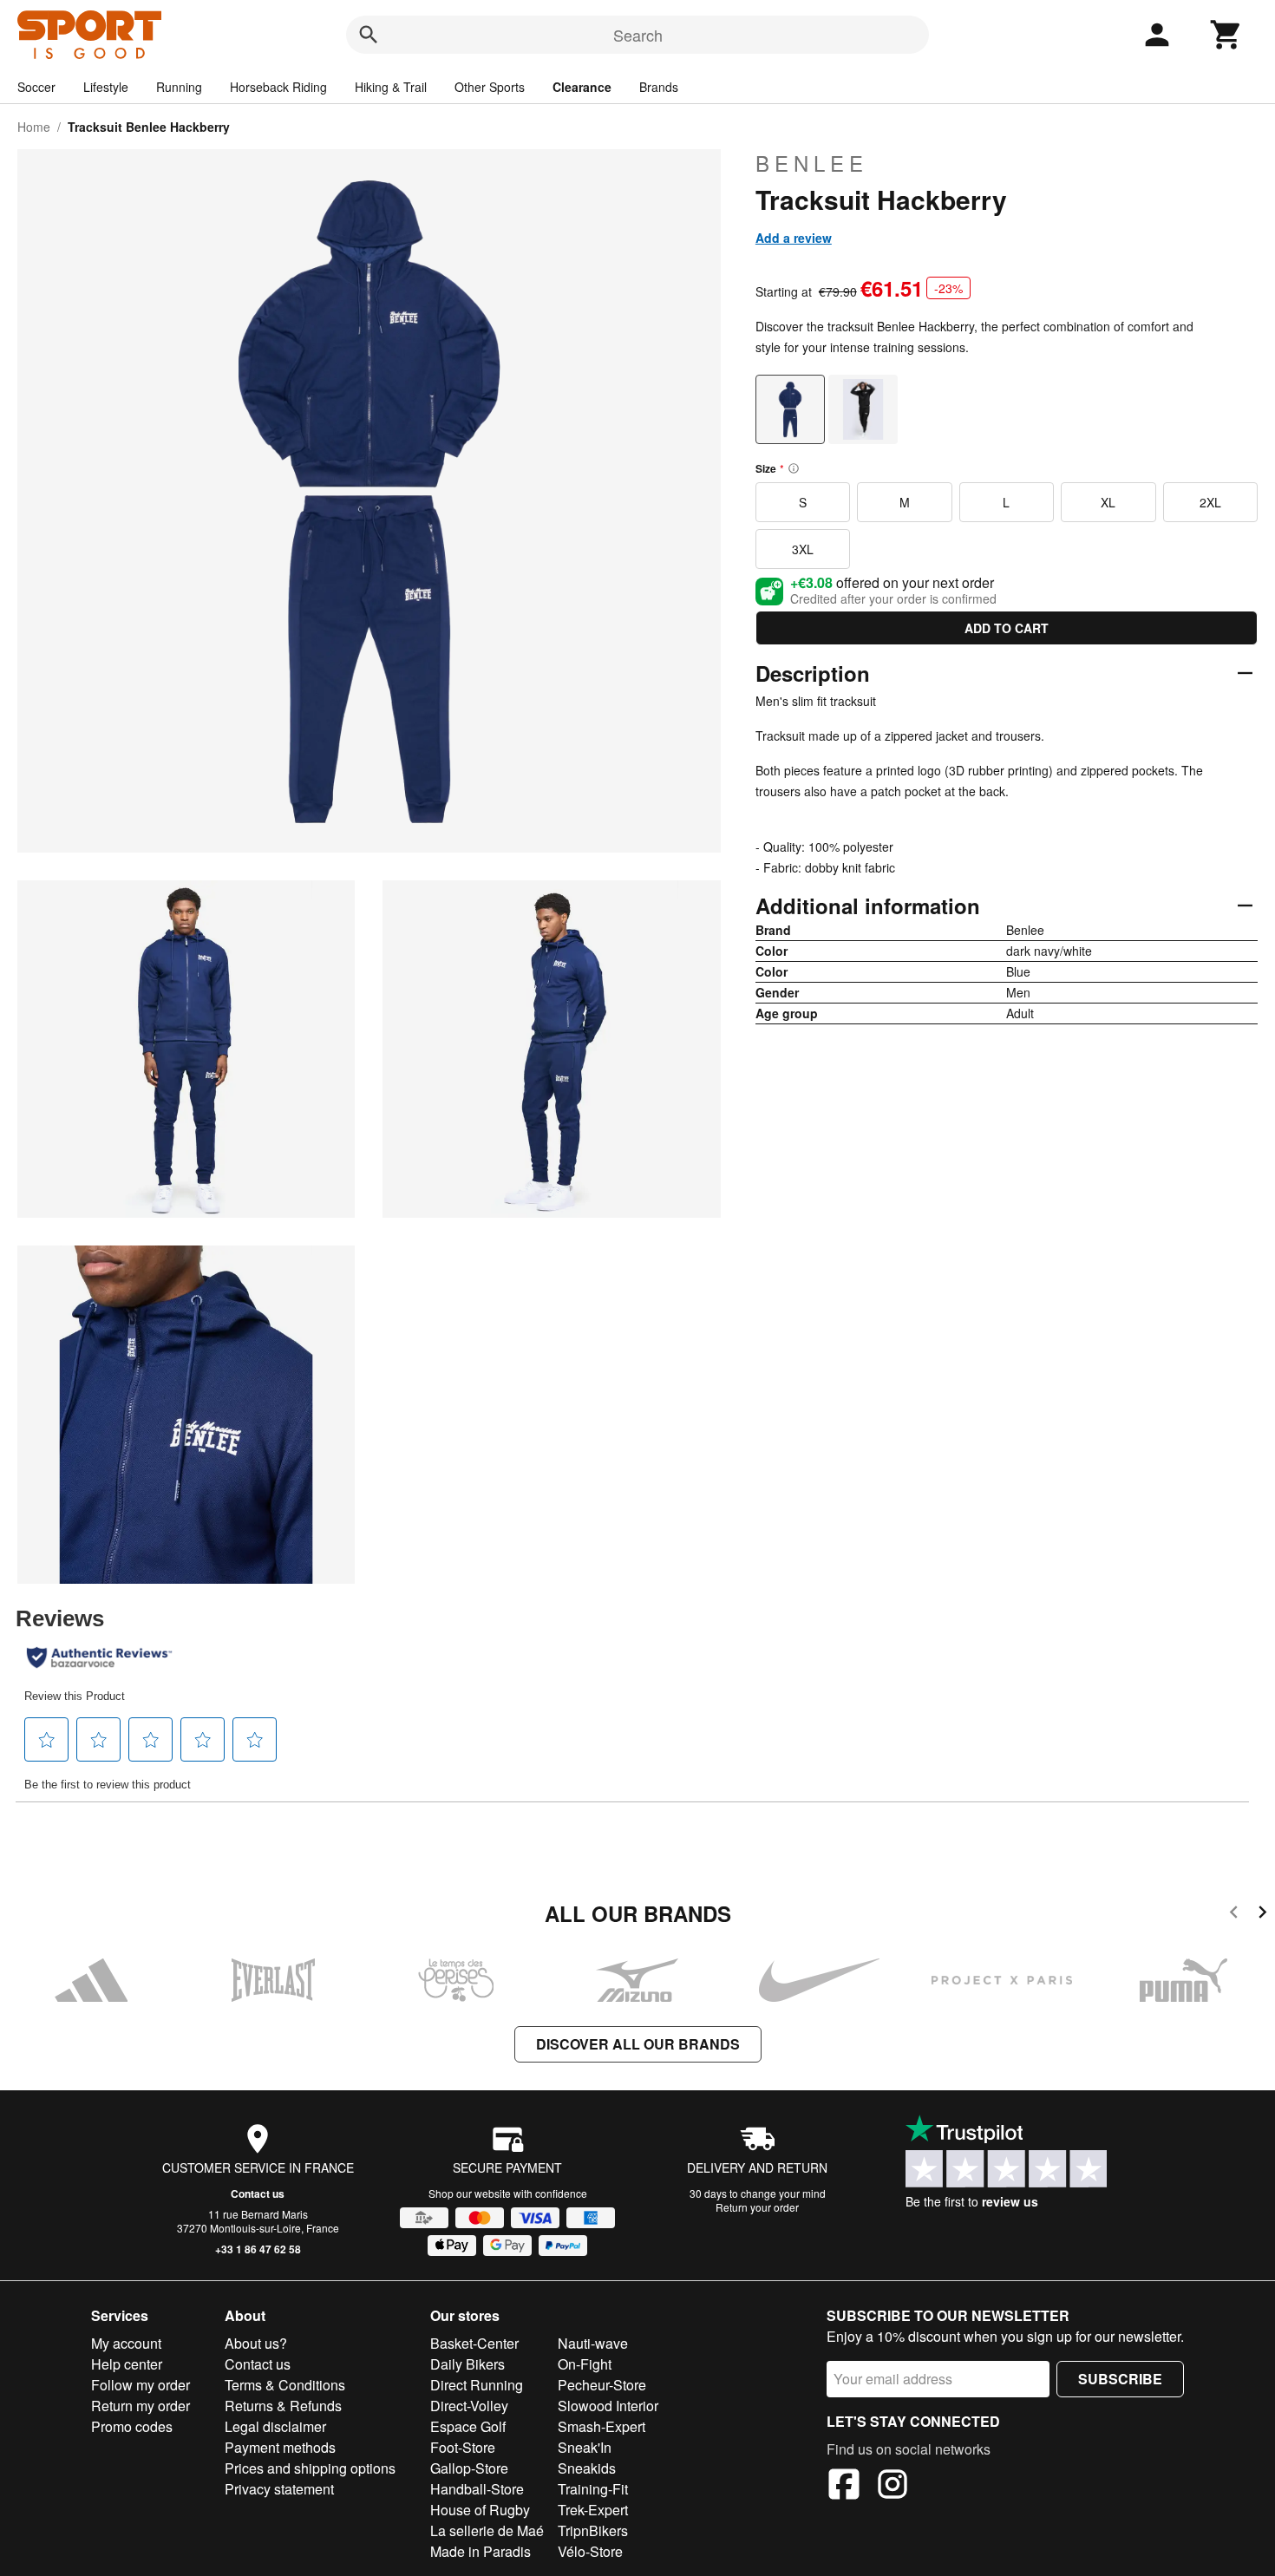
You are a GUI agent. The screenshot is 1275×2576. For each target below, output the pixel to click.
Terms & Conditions (285, 2385)
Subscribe (1120, 2379)
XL (1108, 502)
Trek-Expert (593, 2510)
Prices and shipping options (310, 2468)
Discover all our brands (638, 2044)
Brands (659, 87)
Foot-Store (463, 2447)
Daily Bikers (467, 2364)
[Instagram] (892, 2487)
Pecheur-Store (602, 2385)
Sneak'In (585, 2447)
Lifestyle (106, 87)
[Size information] (794, 468)
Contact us (258, 2194)
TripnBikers (593, 2530)
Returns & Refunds (283, 2406)
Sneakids (587, 2468)
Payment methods (280, 2447)
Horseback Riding (278, 87)
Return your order (757, 2207)
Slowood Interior (608, 2406)
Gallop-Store (469, 2468)
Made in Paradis (481, 2551)
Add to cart (1007, 628)
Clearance (582, 87)
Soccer (36, 87)
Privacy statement (279, 2489)
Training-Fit (593, 2489)
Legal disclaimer (275, 2426)
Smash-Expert (602, 2426)
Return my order (141, 2406)
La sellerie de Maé (487, 2530)
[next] (1262, 1915)
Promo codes (132, 2426)
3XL (803, 549)
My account (126, 2343)
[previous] (1234, 1915)
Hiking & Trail (391, 87)
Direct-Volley (469, 2406)
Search (638, 35)
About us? (256, 2343)
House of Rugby (480, 2510)
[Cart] (1226, 35)
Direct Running (477, 2385)
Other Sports (490, 87)
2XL (1210, 502)
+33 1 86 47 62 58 (258, 2249)
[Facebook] (844, 2487)
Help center (127, 2364)
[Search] (369, 35)
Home (34, 127)
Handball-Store (477, 2489)
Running (179, 87)
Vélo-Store (590, 2551)
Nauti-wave (593, 2343)
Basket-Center (474, 2343)
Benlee (812, 163)
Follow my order (141, 2385)
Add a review (794, 238)
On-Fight (585, 2364)
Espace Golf (468, 2426)
